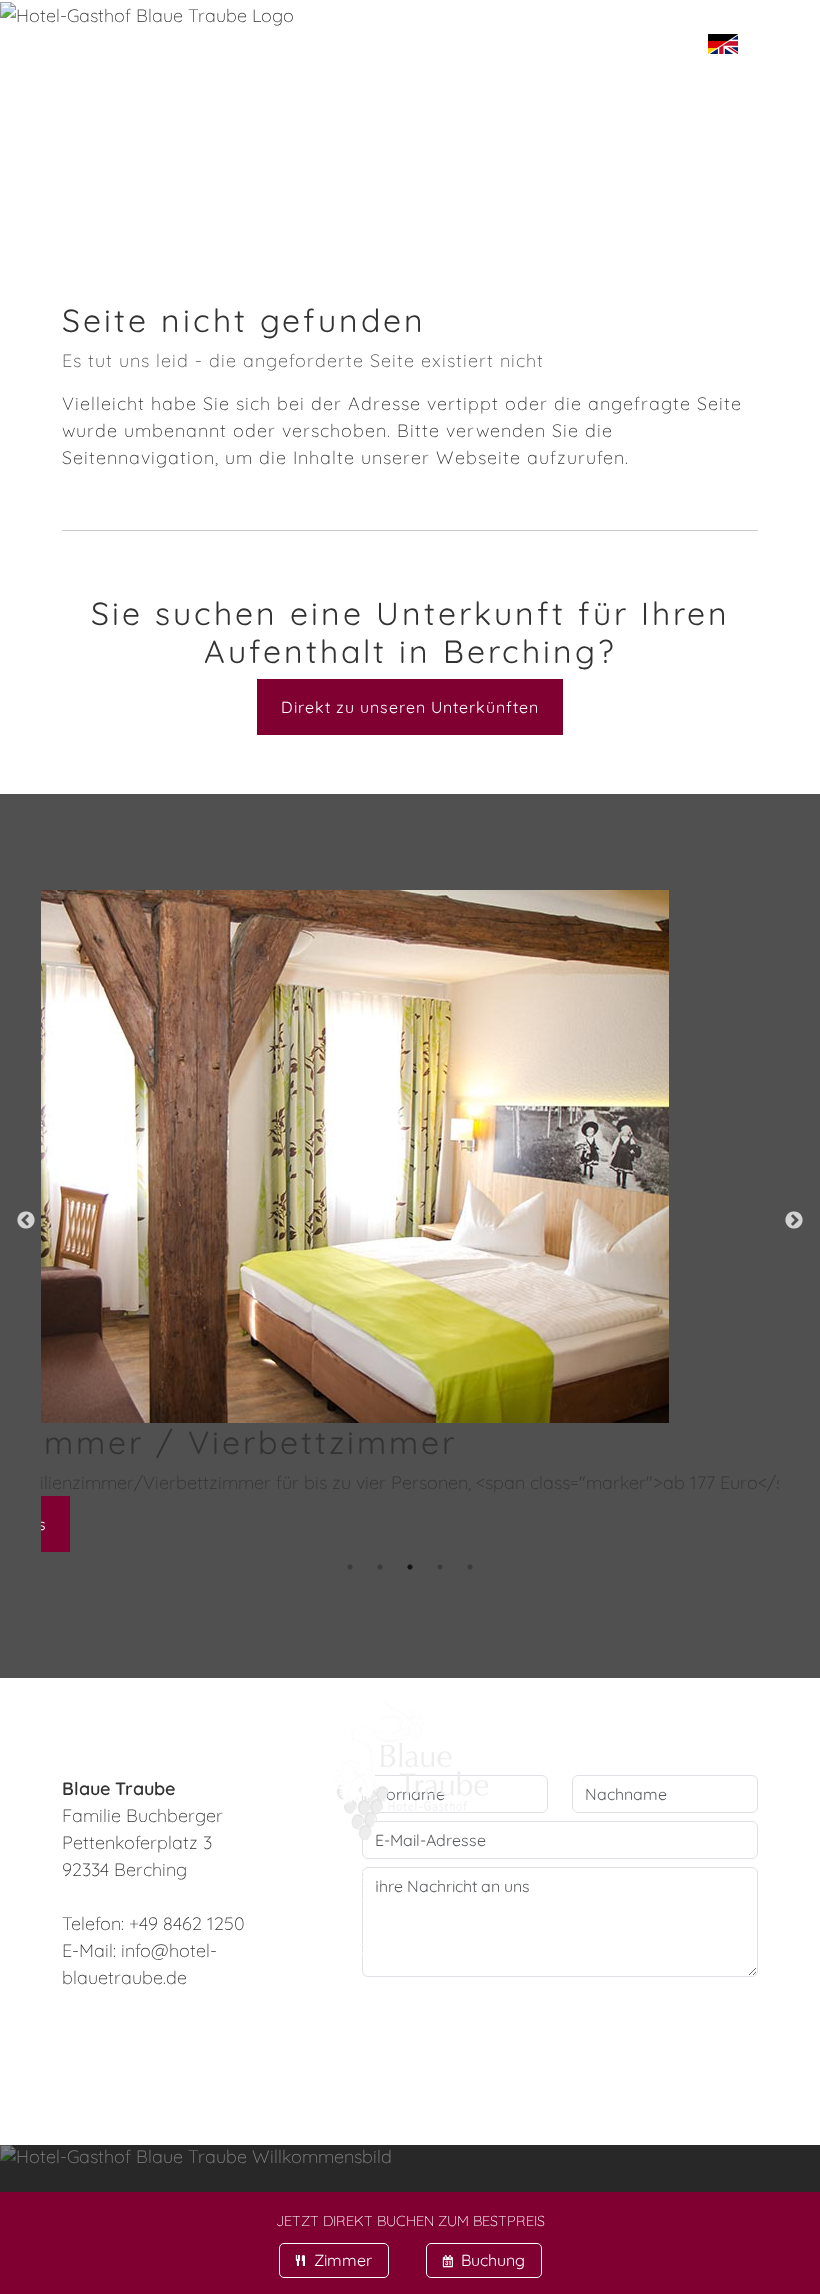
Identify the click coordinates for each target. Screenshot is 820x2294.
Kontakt (623, 197)
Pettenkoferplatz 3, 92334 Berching (468, 2039)
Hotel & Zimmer (312, 69)
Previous (26, 1221)
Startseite (92, 69)
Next (794, 1221)
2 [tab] (380, 1567)
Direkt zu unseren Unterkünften (410, 707)
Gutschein (90, 197)
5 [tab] (470, 1567)
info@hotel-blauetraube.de (410, 2015)
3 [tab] (410, 1567)
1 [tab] (350, 1567)
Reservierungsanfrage (478, 133)
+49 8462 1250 (444, 1990)
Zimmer (334, 2260)
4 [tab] (440, 1567)
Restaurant (542, 69)
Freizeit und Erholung (363, 197)
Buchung (484, 2260)
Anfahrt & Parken (146, 133)
